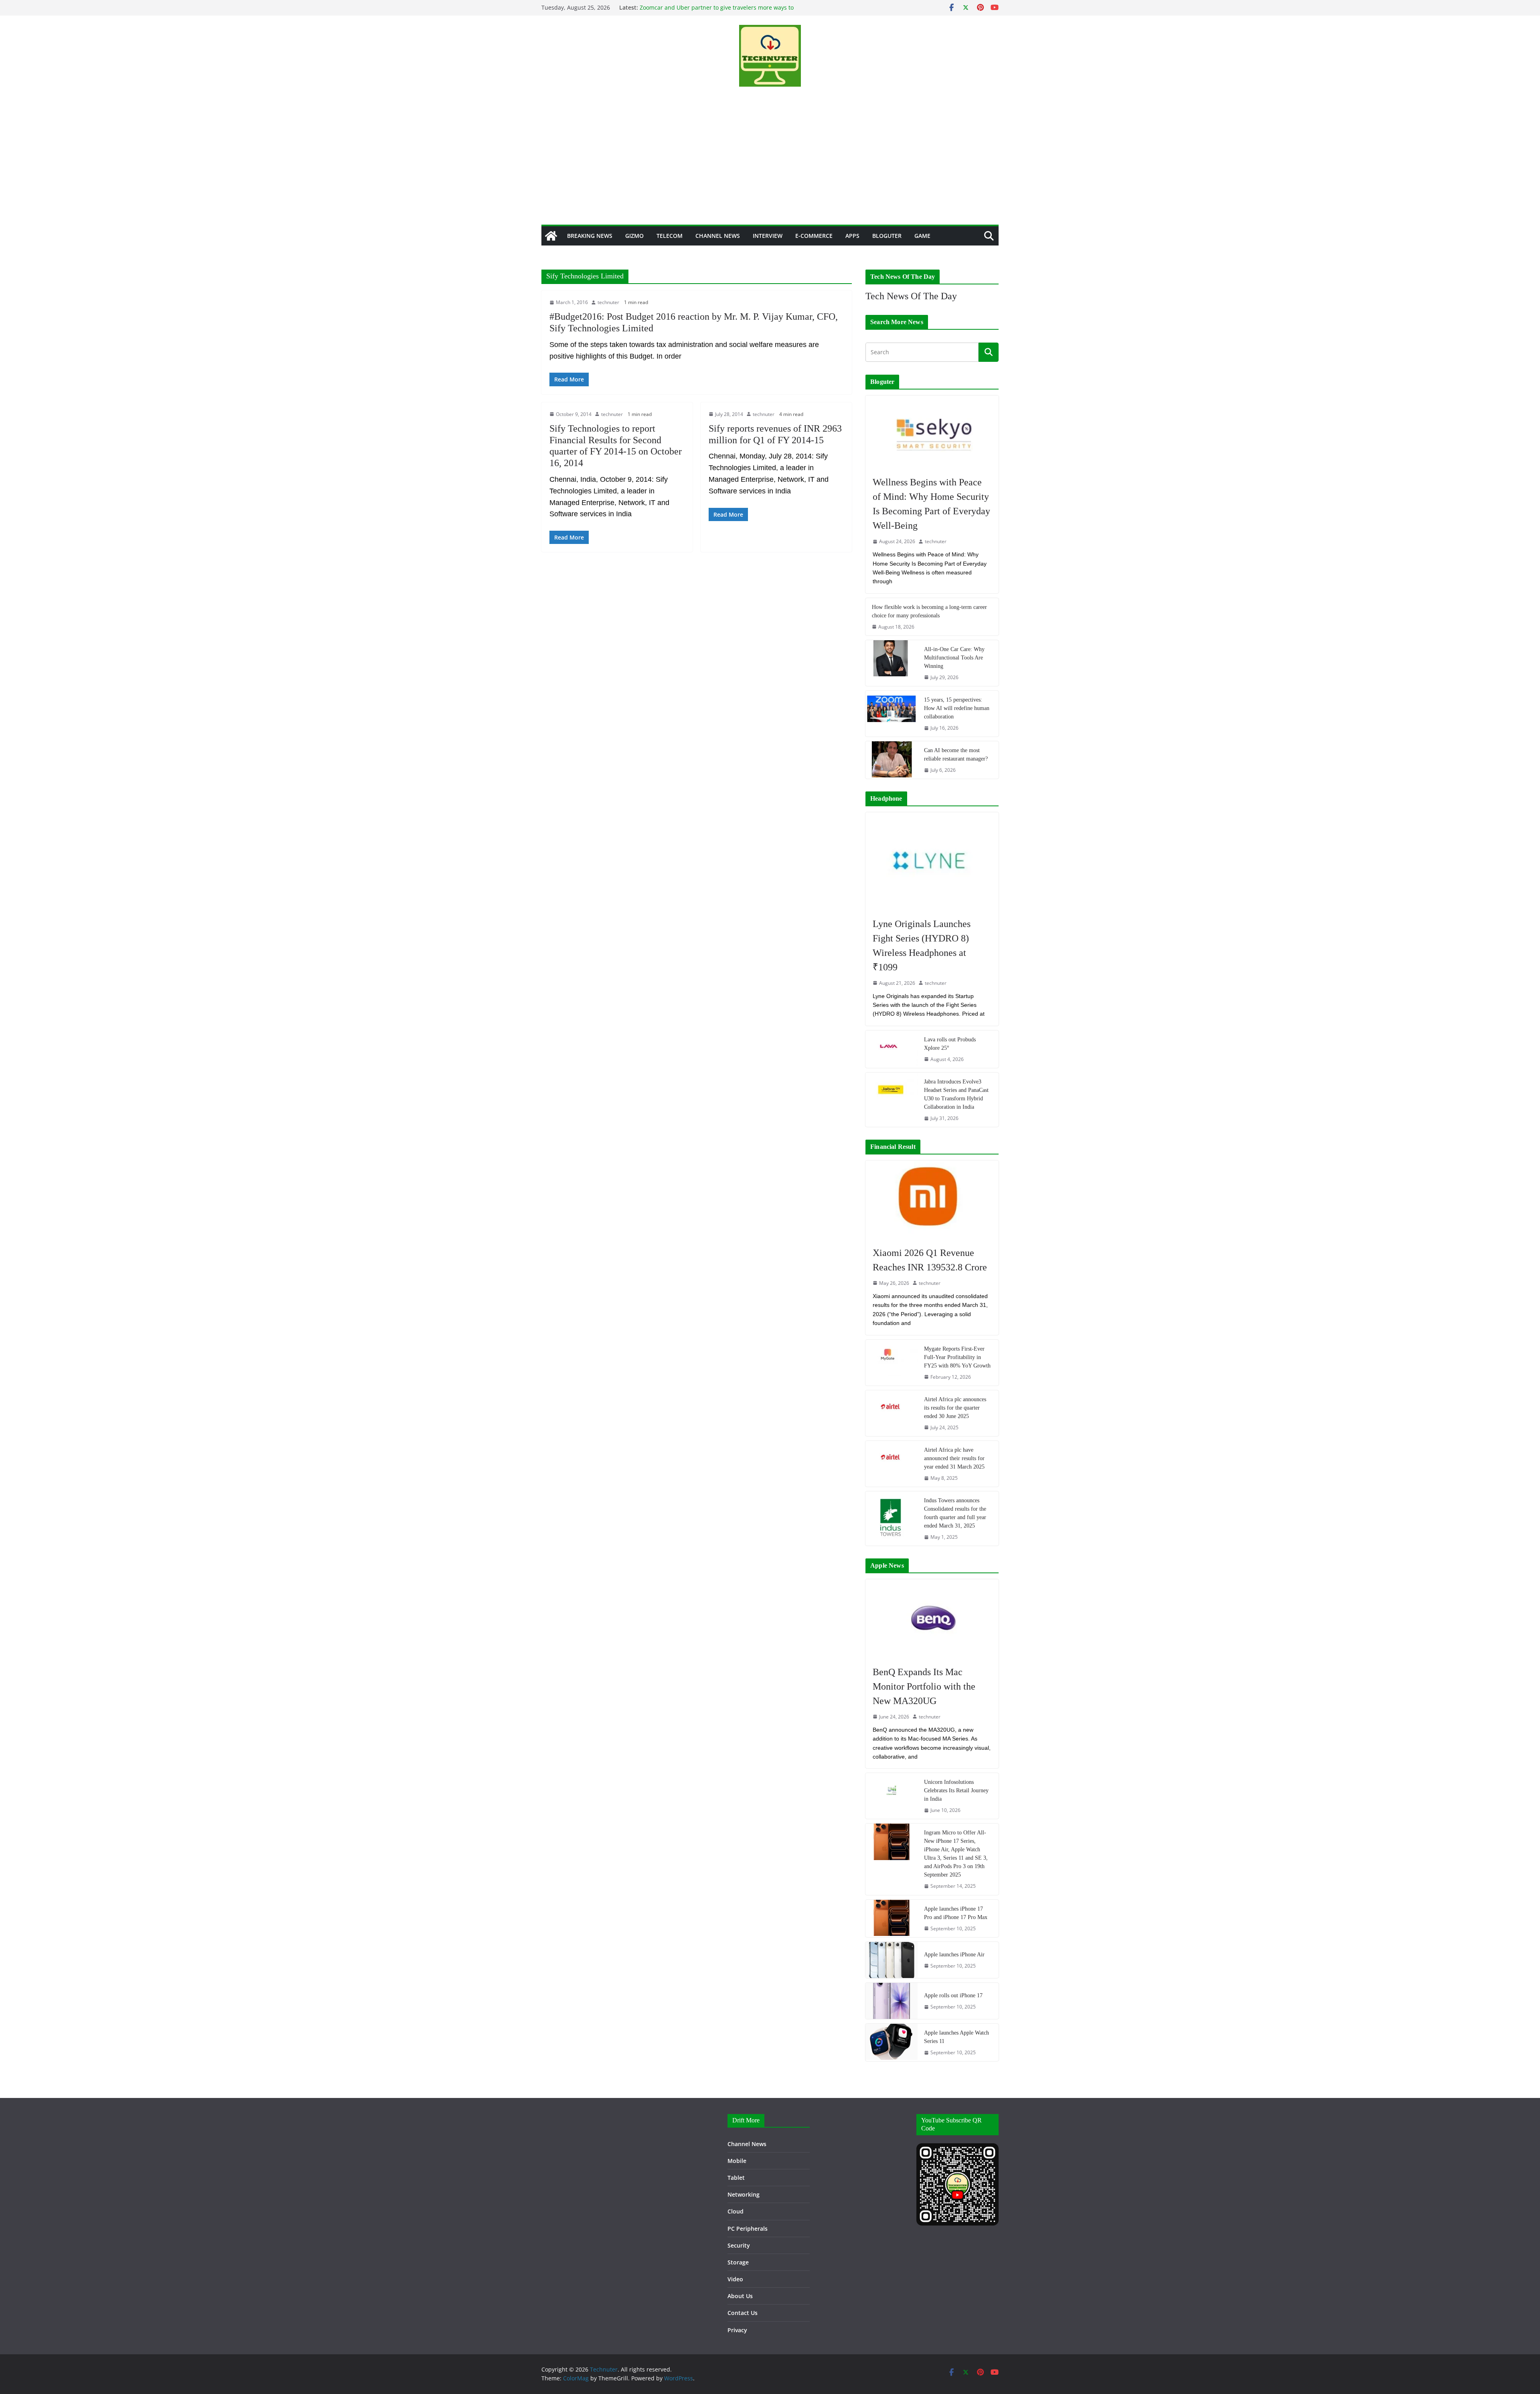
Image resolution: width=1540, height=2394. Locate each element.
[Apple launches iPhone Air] (892, 1960)
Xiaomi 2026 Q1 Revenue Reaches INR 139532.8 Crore (930, 1260)
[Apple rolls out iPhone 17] (892, 2001)
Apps (852, 236)
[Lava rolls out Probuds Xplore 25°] (892, 1049)
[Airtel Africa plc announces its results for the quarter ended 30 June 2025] (892, 1413)
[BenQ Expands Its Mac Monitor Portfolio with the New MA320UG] (932, 1618)
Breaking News (590, 236)
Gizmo (634, 236)
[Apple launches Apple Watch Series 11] (892, 2042)
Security (739, 2245)
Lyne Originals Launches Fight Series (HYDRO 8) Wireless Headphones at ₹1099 (922, 945)
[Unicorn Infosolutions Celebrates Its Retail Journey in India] (892, 1796)
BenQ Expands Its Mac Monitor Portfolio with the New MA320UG (924, 1686)
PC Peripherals (748, 2229)
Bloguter (887, 236)
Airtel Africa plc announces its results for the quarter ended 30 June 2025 (955, 1408)
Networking (744, 2194)
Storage (738, 2262)
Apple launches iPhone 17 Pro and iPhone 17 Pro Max (956, 1913)
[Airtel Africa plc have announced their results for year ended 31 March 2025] (892, 1464)
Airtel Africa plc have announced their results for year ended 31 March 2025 (954, 1458)
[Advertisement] (770, 164)
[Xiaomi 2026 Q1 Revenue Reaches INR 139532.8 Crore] (932, 1199)
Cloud (736, 2211)
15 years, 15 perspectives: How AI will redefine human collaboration (957, 708)
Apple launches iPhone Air (954, 1955)
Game (922, 236)
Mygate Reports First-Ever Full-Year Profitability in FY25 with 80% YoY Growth (957, 1357)
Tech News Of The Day (911, 296)
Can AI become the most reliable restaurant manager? (956, 755)
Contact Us (743, 2313)
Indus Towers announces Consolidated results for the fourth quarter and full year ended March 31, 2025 (955, 1513)
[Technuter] (551, 236)
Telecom (670, 236)
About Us (740, 2296)
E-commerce (814, 236)
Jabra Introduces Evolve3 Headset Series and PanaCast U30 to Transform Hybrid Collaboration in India (956, 1094)
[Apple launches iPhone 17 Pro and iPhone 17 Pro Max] (892, 1918)
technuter (608, 302)
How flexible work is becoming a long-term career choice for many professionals (929, 611)
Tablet (736, 2178)
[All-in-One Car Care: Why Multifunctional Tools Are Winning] (892, 663)
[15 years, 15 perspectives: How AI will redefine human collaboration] (892, 714)
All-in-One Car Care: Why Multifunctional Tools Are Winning (954, 658)
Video (735, 2279)
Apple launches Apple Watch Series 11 (956, 2037)
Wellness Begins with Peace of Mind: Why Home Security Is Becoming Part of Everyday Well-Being (931, 504)
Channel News (718, 236)
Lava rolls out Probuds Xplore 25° (950, 1044)
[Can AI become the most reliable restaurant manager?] (892, 760)
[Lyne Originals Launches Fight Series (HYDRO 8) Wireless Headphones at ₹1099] (932, 861)
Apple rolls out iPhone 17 (953, 1995)
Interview (768, 236)
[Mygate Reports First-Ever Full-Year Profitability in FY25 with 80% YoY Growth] (892, 1363)
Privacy (737, 2330)
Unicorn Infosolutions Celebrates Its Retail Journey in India (956, 1790)
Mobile (737, 2161)
